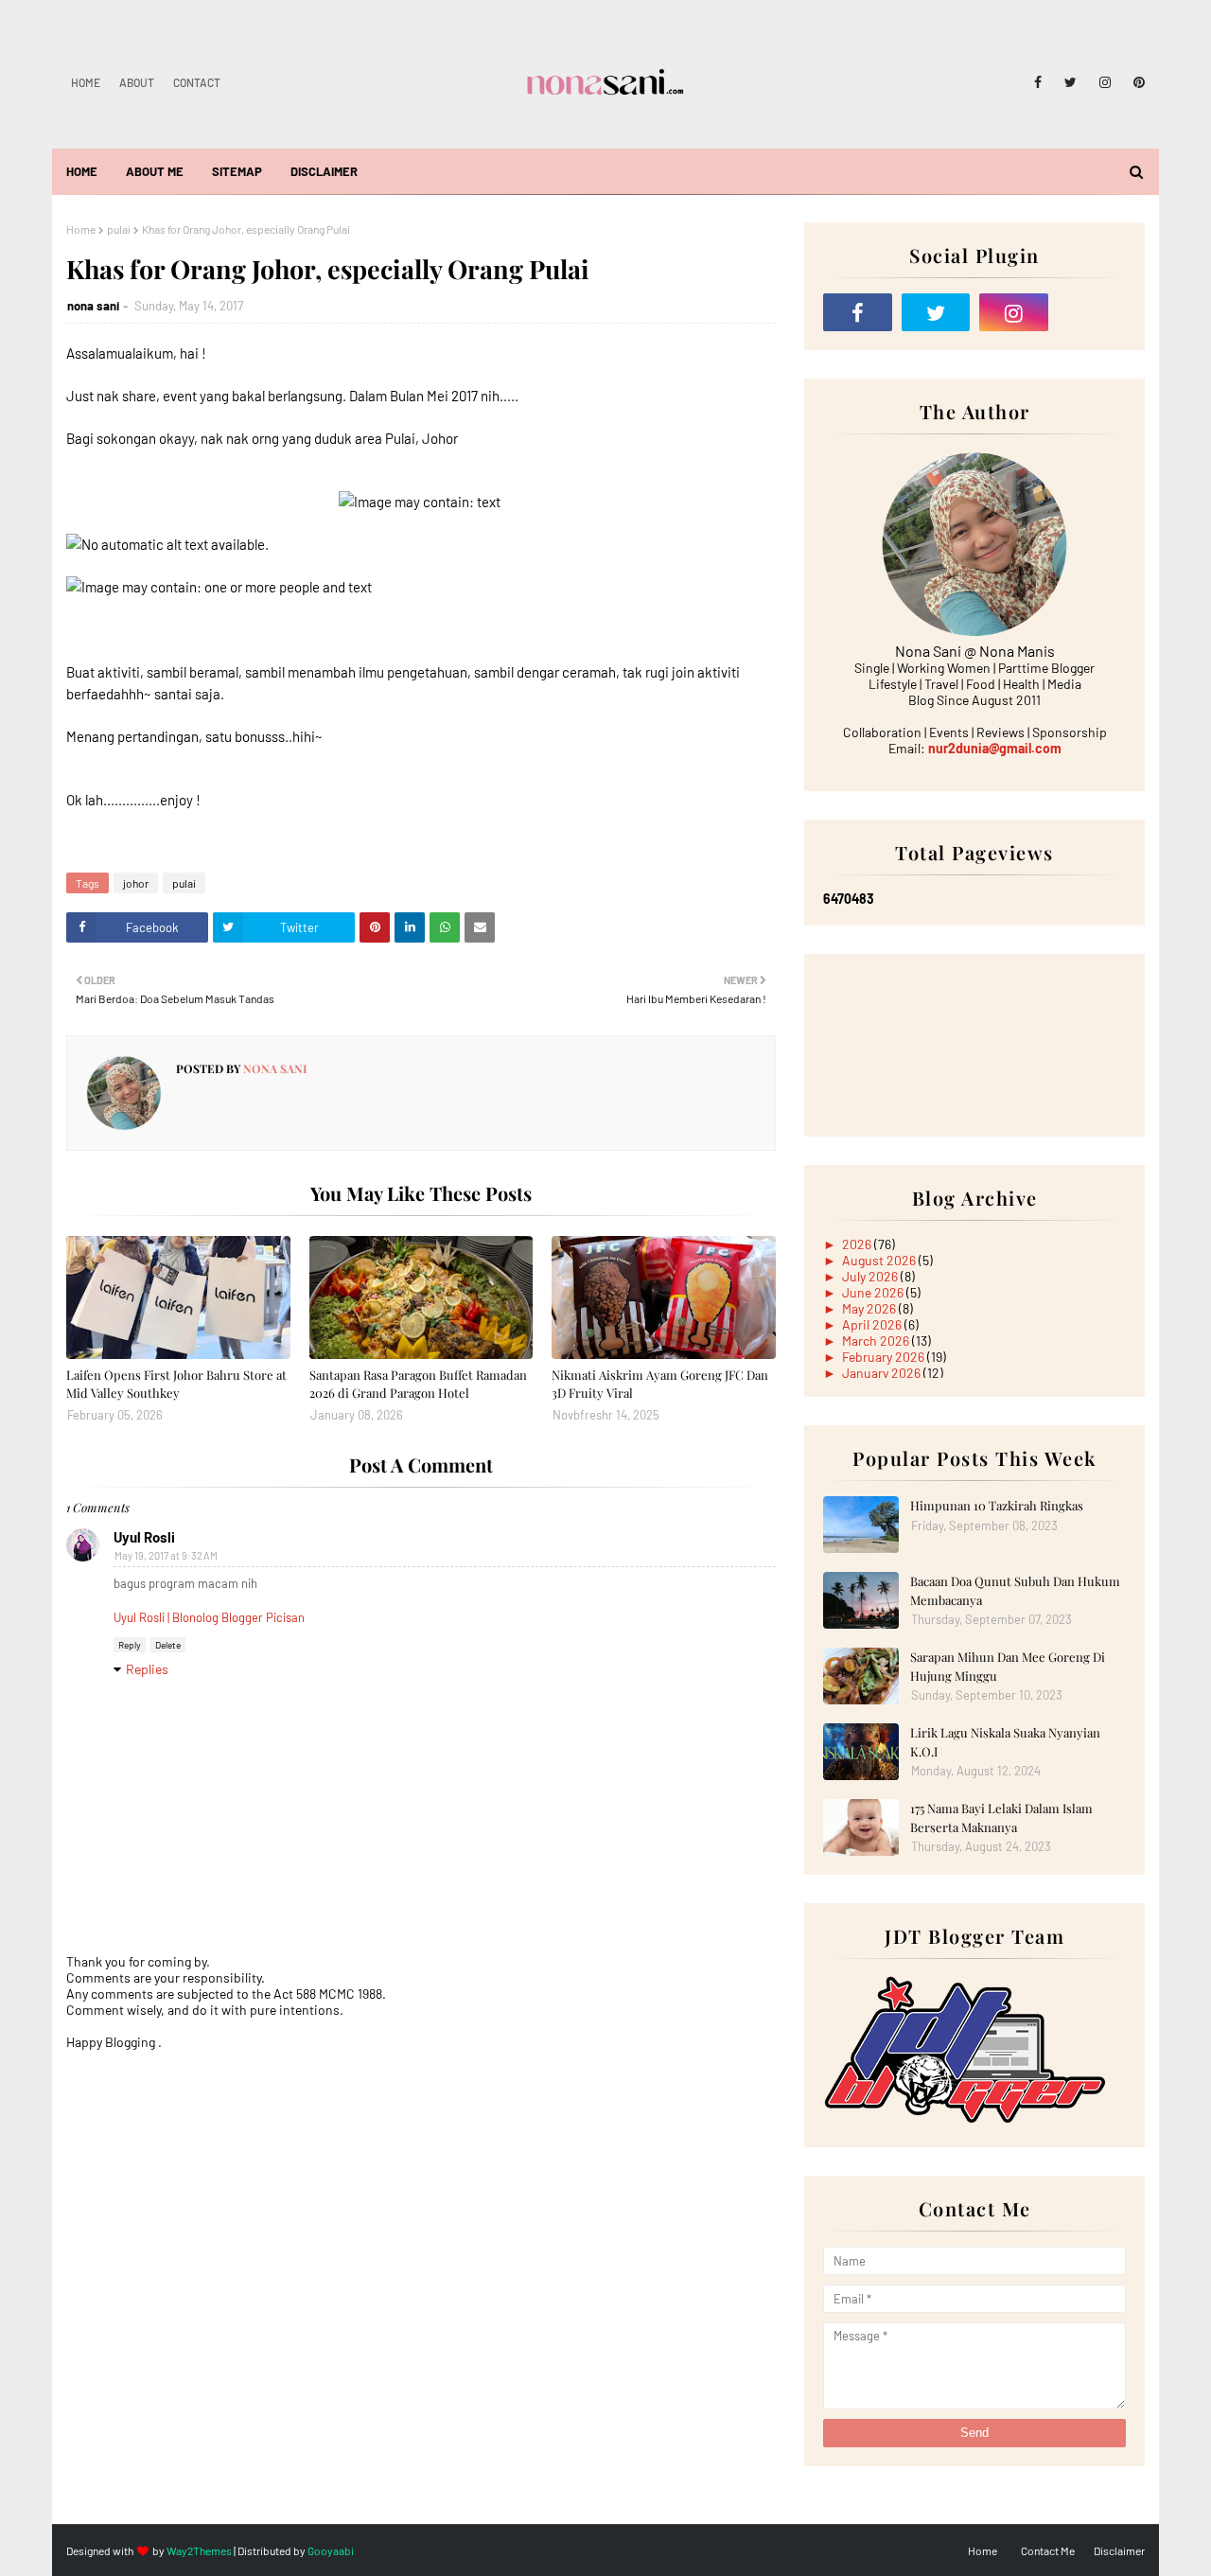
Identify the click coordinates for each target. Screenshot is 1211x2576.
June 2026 (874, 1292)
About (137, 82)
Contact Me (1048, 2550)
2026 (858, 1244)
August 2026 (880, 1260)
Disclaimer (1119, 2550)
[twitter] (1071, 82)
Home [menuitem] (82, 171)
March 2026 (877, 1341)
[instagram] (1105, 82)
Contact (197, 82)
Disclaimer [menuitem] (324, 171)
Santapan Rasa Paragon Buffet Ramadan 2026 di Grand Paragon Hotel (418, 1384)
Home (86, 82)
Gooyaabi (331, 2550)
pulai (119, 229)
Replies (147, 1669)
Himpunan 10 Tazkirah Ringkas (997, 1505)
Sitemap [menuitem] (237, 171)
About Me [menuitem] (155, 171)
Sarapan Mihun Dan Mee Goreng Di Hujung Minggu (1008, 1666)
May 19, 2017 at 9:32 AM (166, 1555)
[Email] (1092, 312)
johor (136, 883)
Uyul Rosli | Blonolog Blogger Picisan (209, 1617)
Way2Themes (199, 2550)
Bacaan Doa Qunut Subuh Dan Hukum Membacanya (1015, 1590)
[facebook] (1038, 82)
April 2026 (873, 1324)
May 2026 (870, 1308)
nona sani (93, 306)
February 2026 (885, 1357)
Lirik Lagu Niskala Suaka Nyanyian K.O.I (1005, 1742)
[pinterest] (1136, 82)
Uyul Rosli (144, 1537)
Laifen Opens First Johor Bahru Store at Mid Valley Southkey (176, 1384)
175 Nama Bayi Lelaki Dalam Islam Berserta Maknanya (1001, 1817)
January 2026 (883, 1373)
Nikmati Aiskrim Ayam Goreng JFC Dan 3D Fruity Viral (660, 1384)
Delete (168, 1645)
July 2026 (871, 1276)
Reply (130, 1645)
